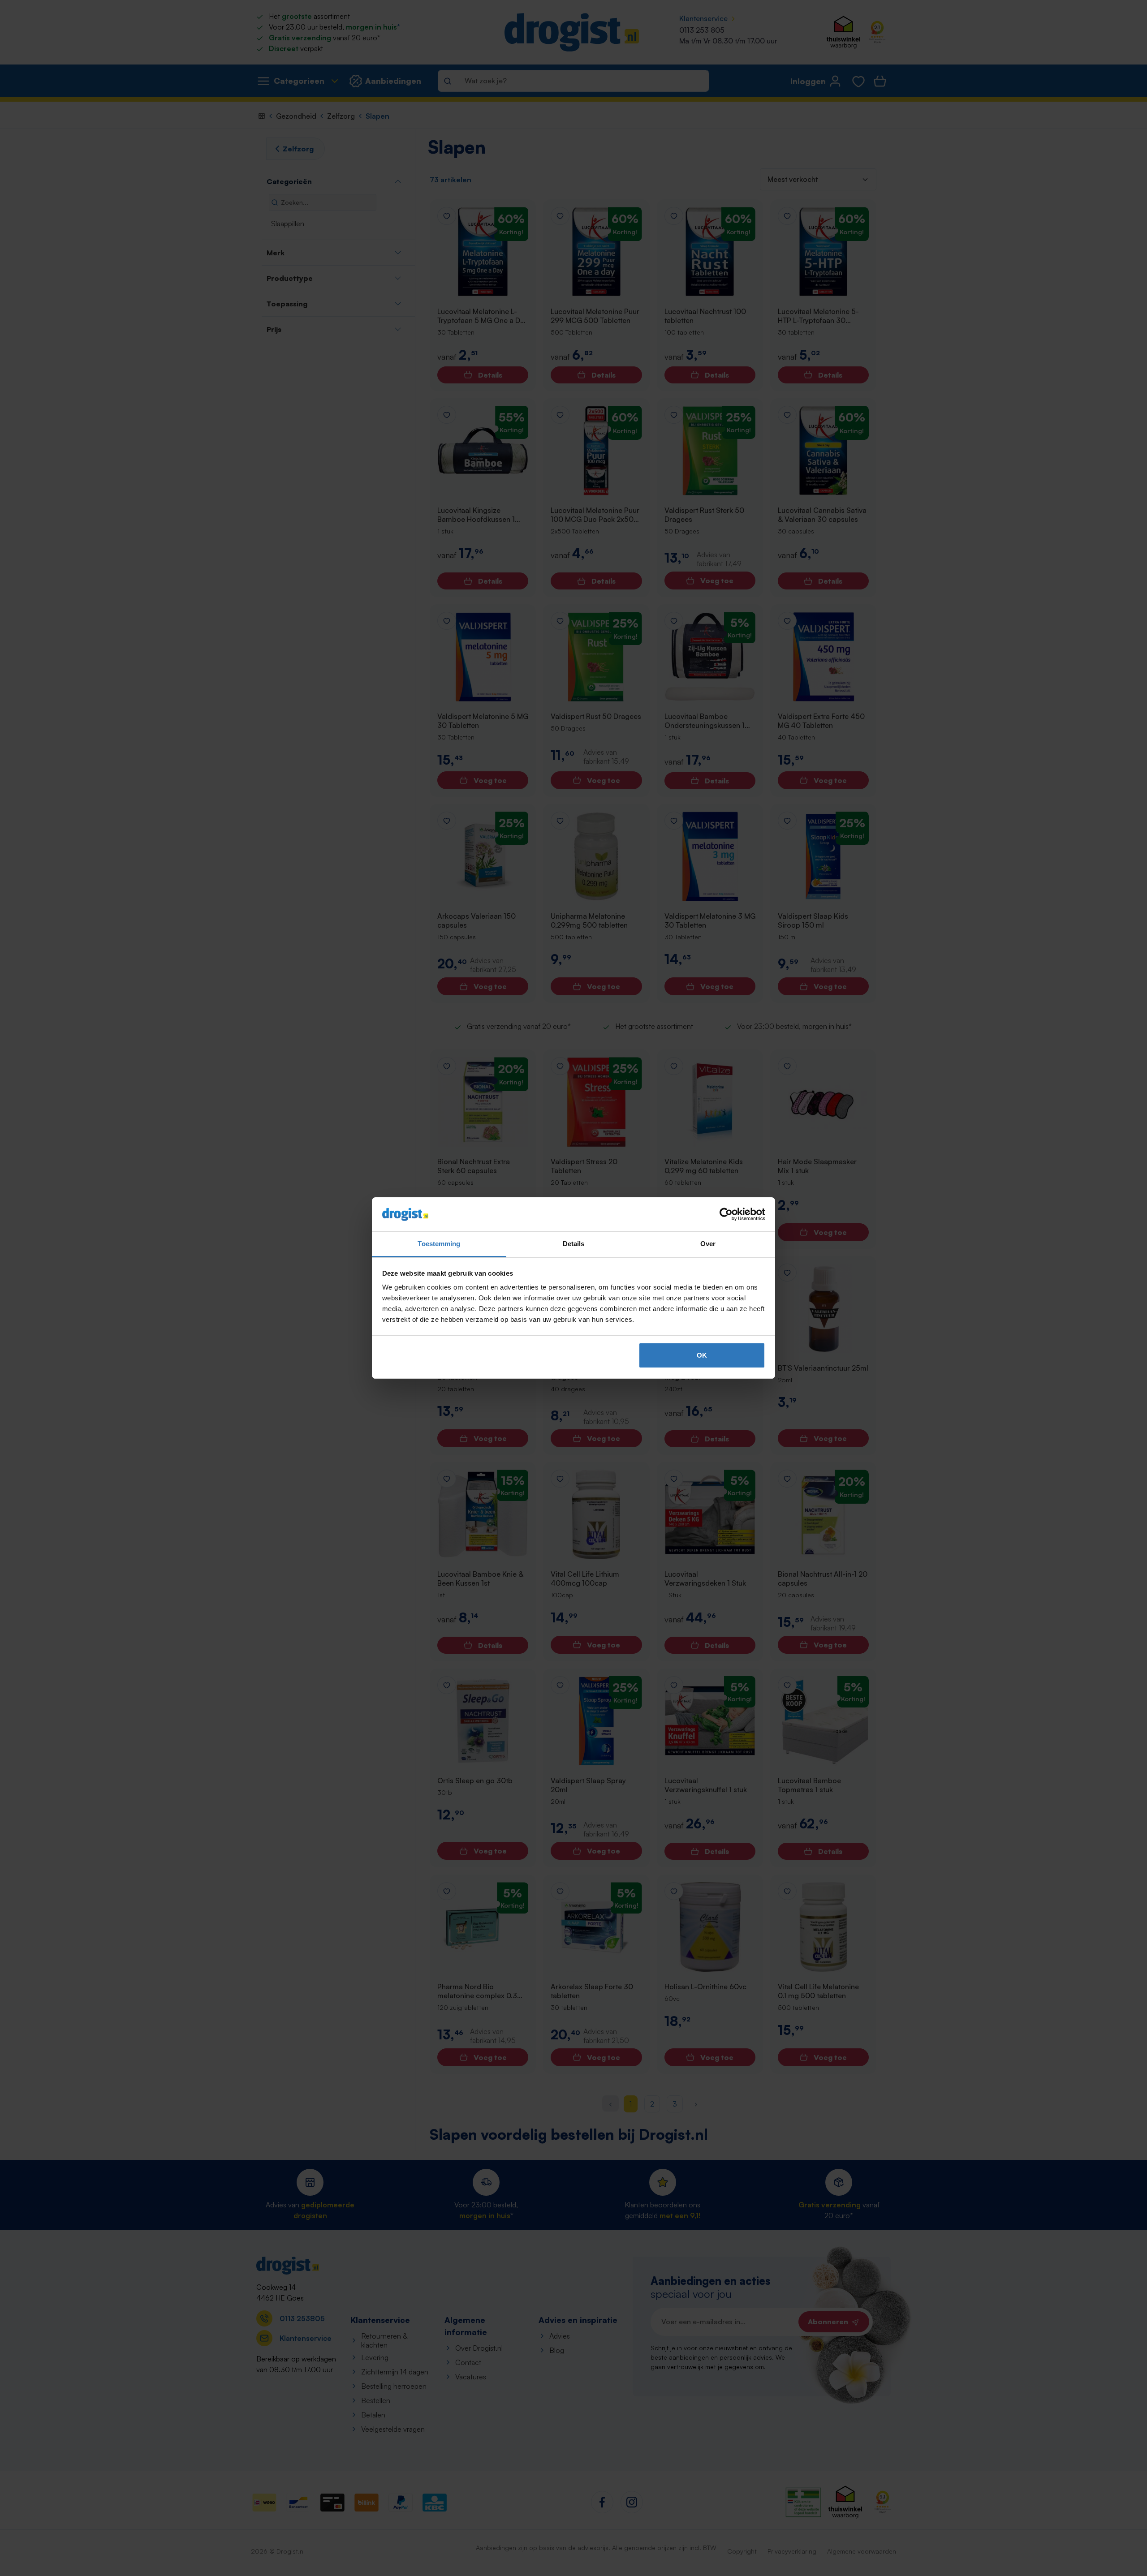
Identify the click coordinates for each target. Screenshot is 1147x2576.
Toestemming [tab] (439, 1244)
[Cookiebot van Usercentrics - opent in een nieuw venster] (726, 1214)
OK (702, 1355)
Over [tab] (708, 1244)
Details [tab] (574, 1244)
